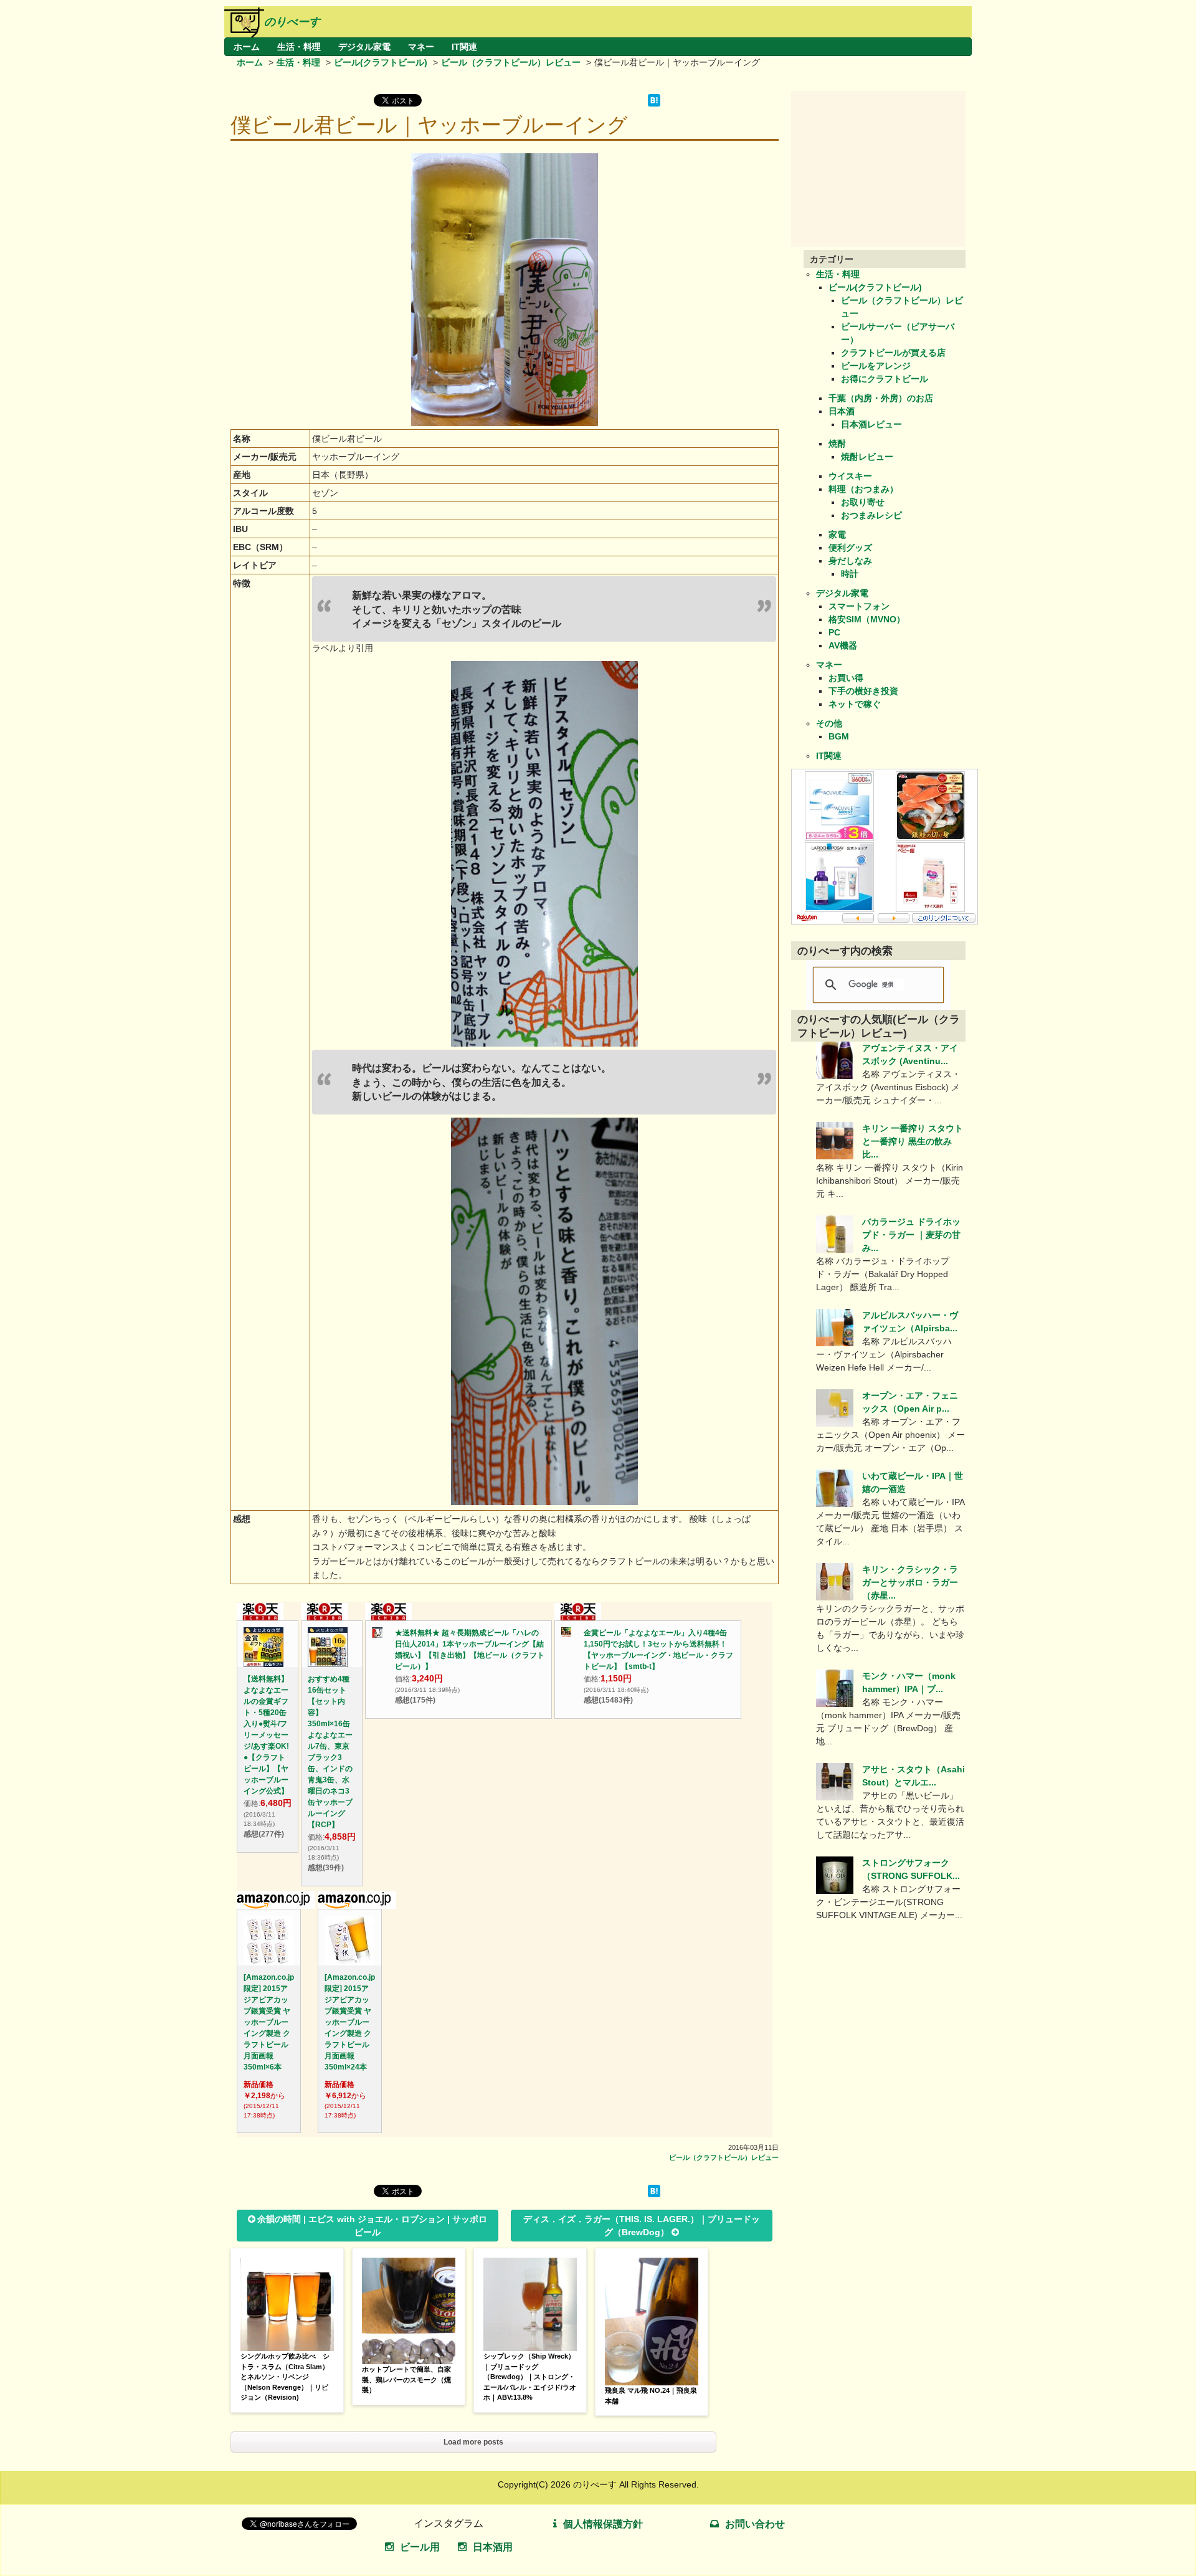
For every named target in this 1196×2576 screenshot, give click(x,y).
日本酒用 (493, 2547)
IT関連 (464, 47)
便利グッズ (850, 548)
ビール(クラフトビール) (381, 62)
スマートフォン (859, 606)
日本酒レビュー (871, 424)
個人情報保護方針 (603, 2524)
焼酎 (837, 444)
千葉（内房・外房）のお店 (881, 398)
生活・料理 (299, 47)
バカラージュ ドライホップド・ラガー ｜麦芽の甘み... (911, 1235)
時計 (850, 574)
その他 (829, 723)
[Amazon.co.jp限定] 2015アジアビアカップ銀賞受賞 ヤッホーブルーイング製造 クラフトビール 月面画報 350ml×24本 (350, 2022)
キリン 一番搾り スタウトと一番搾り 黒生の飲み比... (913, 1141)
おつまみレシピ (871, 515)
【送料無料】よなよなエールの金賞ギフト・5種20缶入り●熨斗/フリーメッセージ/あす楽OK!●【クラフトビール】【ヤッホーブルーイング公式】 (266, 1735)
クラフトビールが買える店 (893, 353)
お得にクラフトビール (885, 379)
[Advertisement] (885, 169)
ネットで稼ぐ (855, 704)
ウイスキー (850, 476)
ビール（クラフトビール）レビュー (511, 62)
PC (834, 632)
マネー (421, 47)
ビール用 (420, 2547)
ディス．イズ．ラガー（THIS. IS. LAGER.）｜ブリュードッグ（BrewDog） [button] (642, 2226)
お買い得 (846, 678)
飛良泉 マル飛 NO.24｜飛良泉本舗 (651, 2396)
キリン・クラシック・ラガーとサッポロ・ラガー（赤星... (910, 1582)
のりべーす (292, 22)
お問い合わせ (755, 2524)
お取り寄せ (863, 502)
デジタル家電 (364, 47)
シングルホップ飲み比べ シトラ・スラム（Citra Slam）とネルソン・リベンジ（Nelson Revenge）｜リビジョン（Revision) (285, 2377)
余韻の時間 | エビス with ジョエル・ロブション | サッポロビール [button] (372, 2226)
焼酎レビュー (867, 457)
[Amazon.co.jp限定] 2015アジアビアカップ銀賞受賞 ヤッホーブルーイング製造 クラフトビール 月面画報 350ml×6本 (269, 2022)
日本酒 (842, 411)
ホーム (247, 47)
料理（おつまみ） (863, 489)
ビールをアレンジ (876, 366)
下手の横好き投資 (863, 691)
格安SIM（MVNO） (867, 619)
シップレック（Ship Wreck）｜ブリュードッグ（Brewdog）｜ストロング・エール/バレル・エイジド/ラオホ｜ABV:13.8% (530, 2377)
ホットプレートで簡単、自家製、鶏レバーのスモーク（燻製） (406, 2379)
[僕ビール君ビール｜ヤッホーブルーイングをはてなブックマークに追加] (654, 103)
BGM (839, 736)
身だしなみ (850, 561)
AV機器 (843, 645)
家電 (837, 535)
